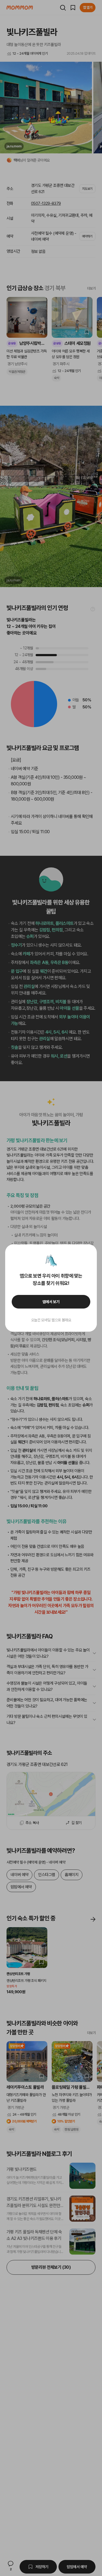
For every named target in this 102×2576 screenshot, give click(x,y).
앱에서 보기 (51, 1302)
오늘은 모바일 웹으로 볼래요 (51, 1320)
